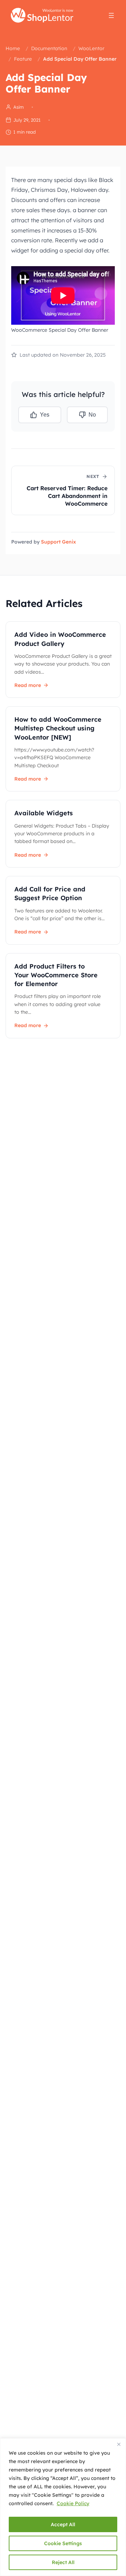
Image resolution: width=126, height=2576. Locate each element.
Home (13, 48)
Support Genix (58, 542)
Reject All (63, 2562)
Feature (23, 59)
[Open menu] (111, 15)
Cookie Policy (73, 2503)
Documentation (49, 48)
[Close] (119, 2444)
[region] (63, 2507)
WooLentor (91, 48)
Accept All (63, 2524)
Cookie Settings (63, 2543)
